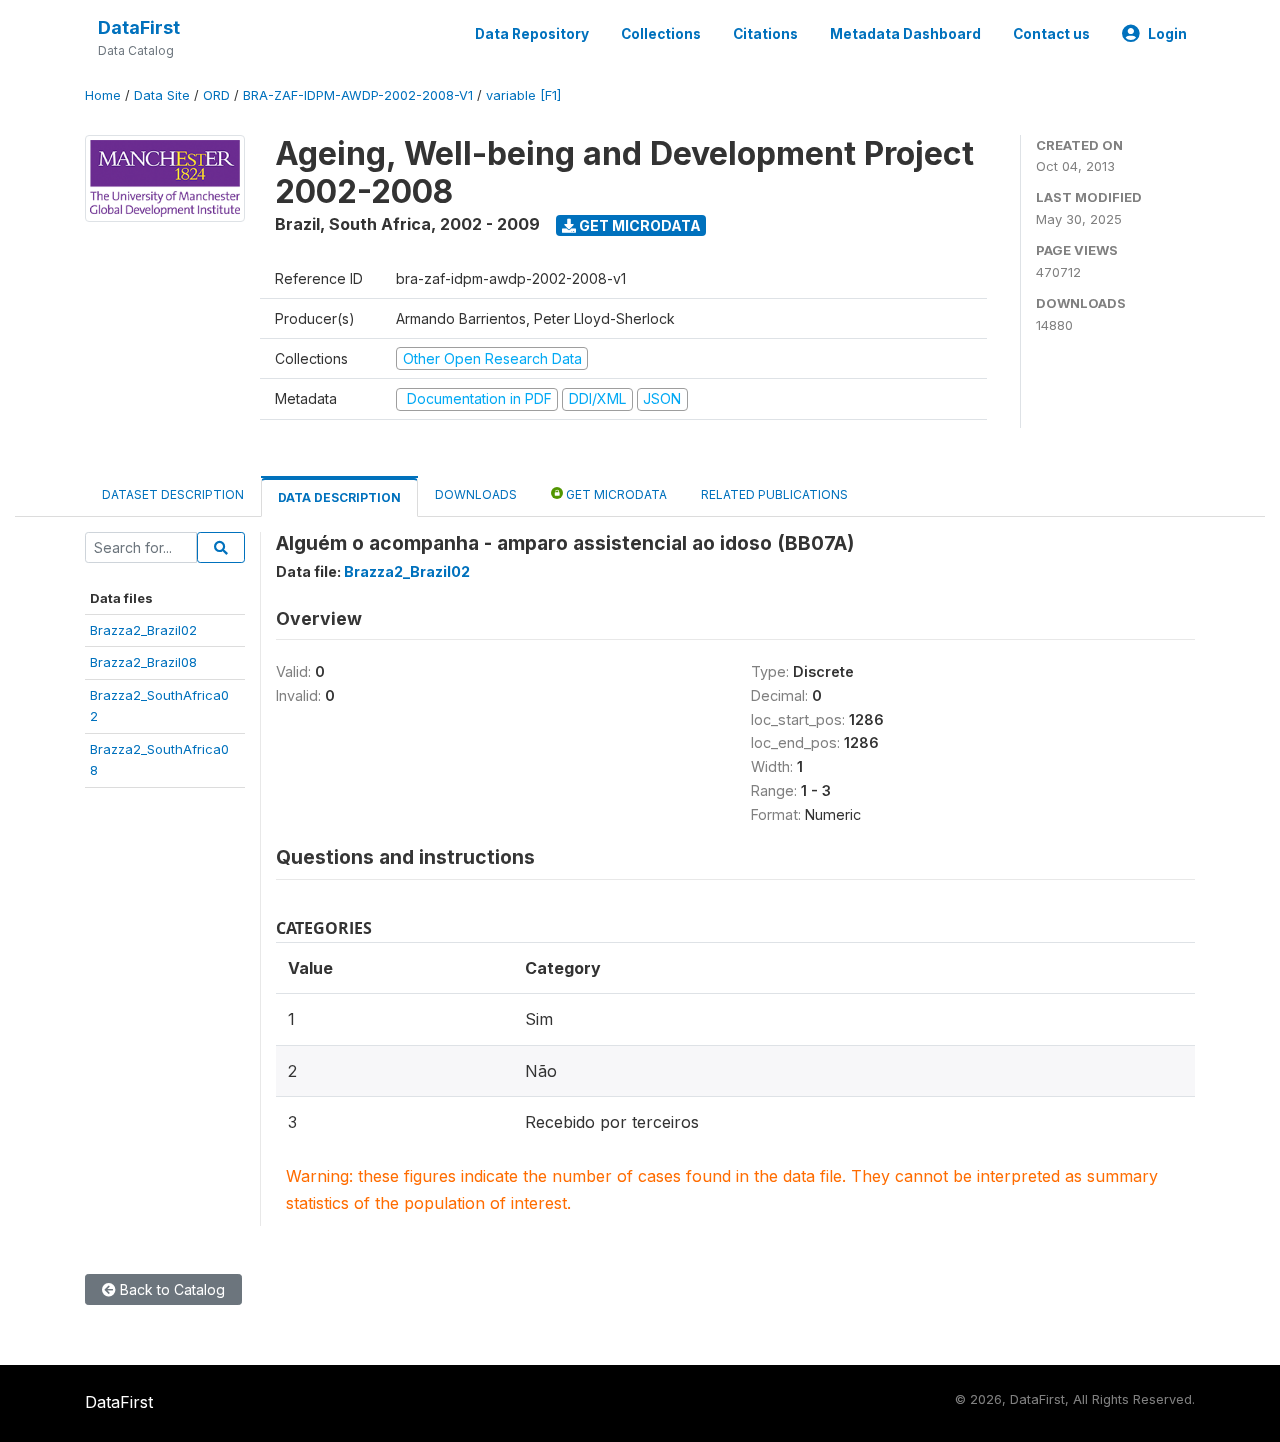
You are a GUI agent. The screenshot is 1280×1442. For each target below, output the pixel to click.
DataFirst (139, 27)
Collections (661, 34)
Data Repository (532, 34)
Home (103, 95)
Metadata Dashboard (905, 34)
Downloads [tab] (476, 494)
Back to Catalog (170, 1289)
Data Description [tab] (339, 497)
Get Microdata (638, 225)
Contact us (1051, 34)
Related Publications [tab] (774, 494)
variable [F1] (523, 95)
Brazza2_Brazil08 (143, 662)
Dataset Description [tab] (173, 494)
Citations (765, 34)
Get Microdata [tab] (615, 494)
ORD (216, 95)
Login (1167, 34)
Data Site (162, 95)
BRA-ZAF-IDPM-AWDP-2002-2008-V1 (358, 95)
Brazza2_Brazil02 (143, 630)
